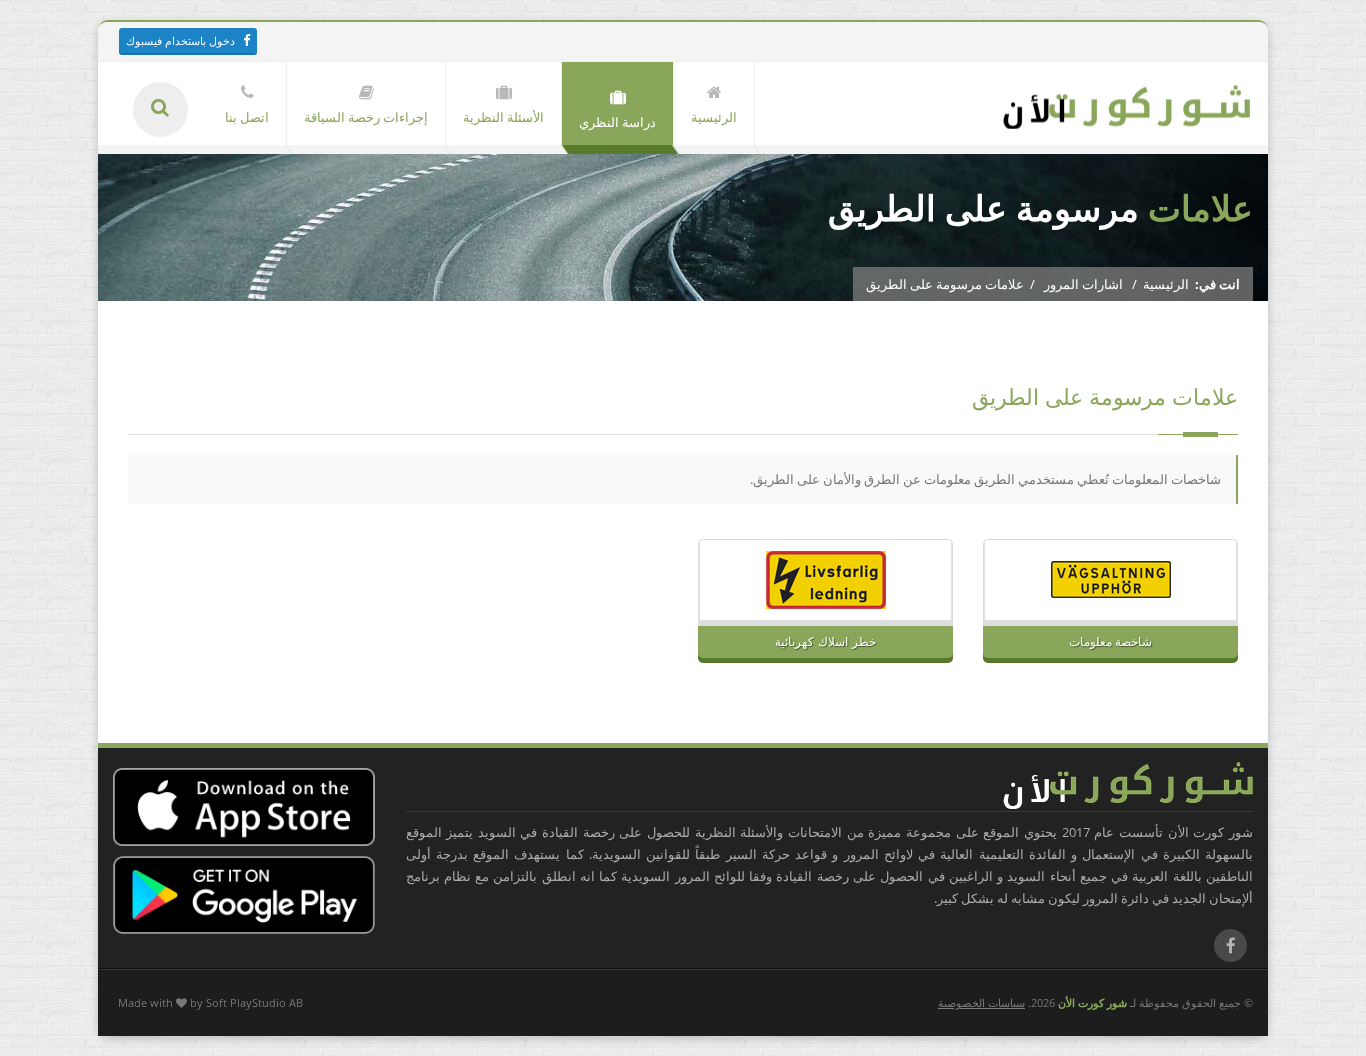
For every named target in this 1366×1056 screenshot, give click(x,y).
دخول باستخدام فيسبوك (180, 40)
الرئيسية (1166, 284)
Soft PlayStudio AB (254, 1002)
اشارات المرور (1083, 284)
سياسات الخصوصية (981, 1002)
